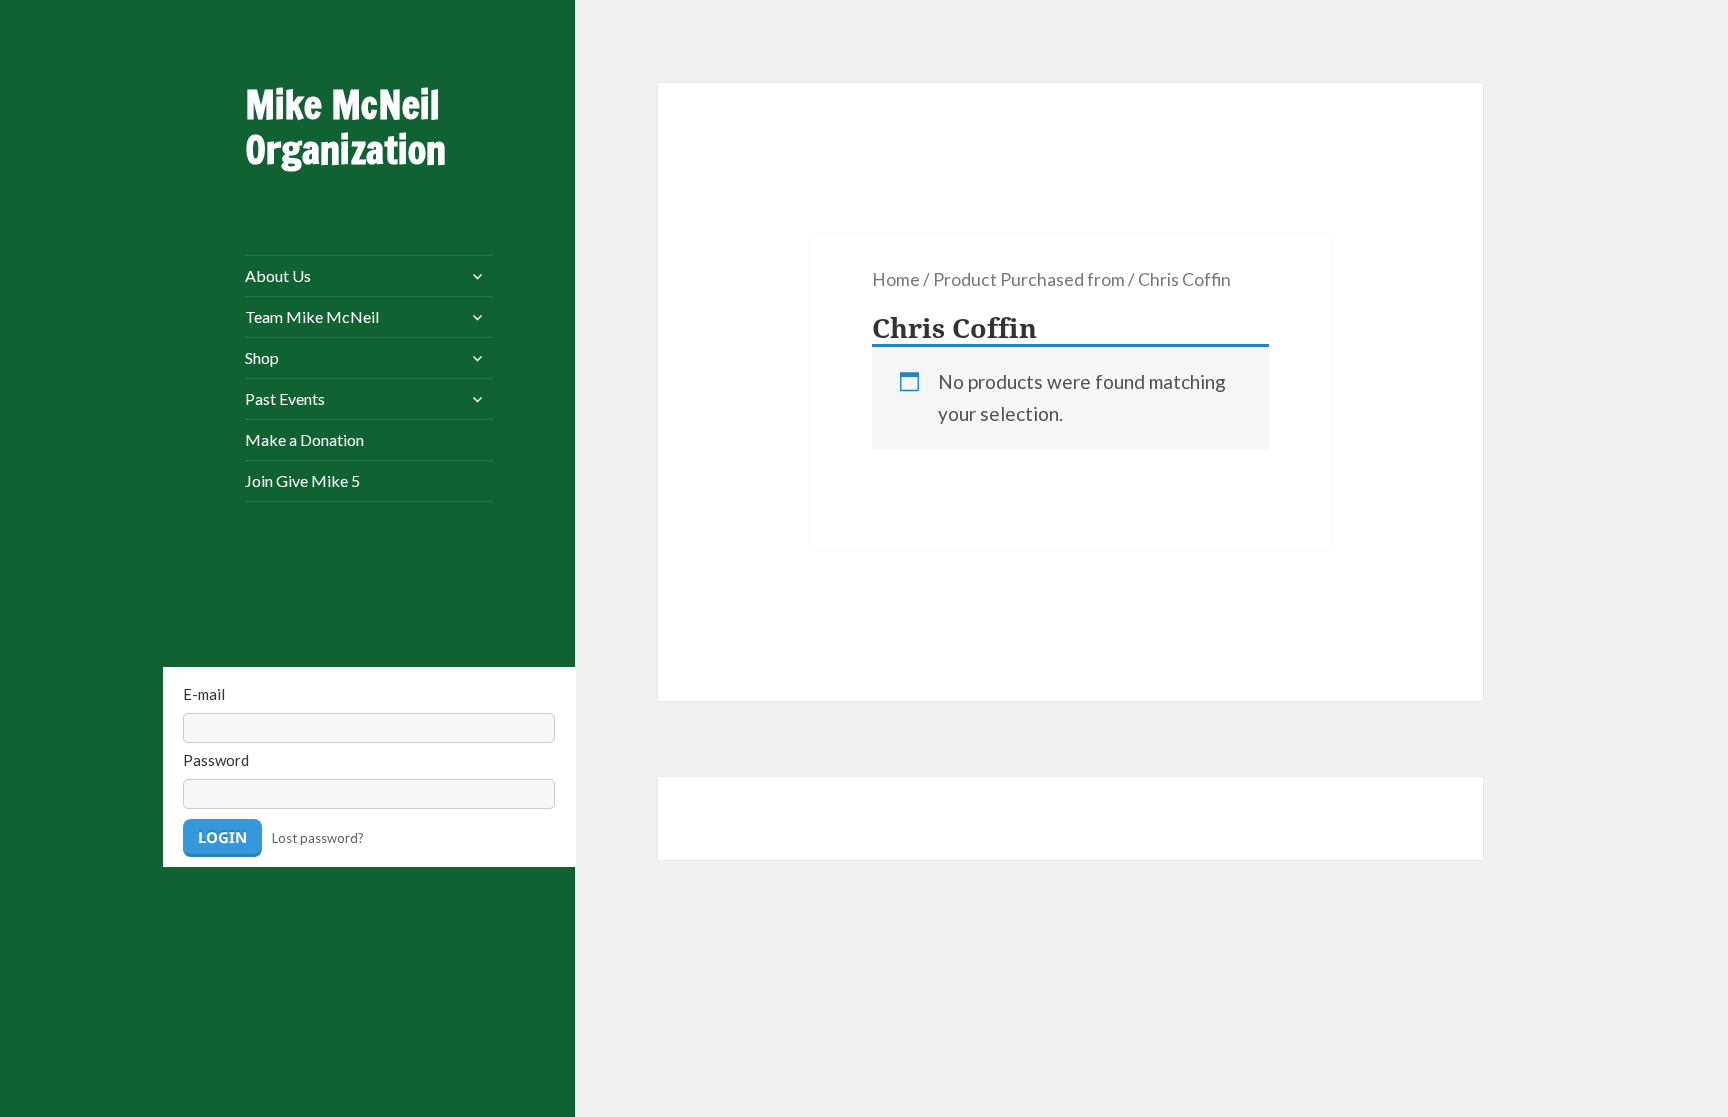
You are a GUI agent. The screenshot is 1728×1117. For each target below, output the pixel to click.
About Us (278, 275)
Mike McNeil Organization (345, 127)
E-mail (204, 694)
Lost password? (318, 838)
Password (216, 760)
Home (896, 279)
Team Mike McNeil (312, 316)
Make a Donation (304, 439)
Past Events (285, 398)
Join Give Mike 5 (302, 480)
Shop (262, 357)
